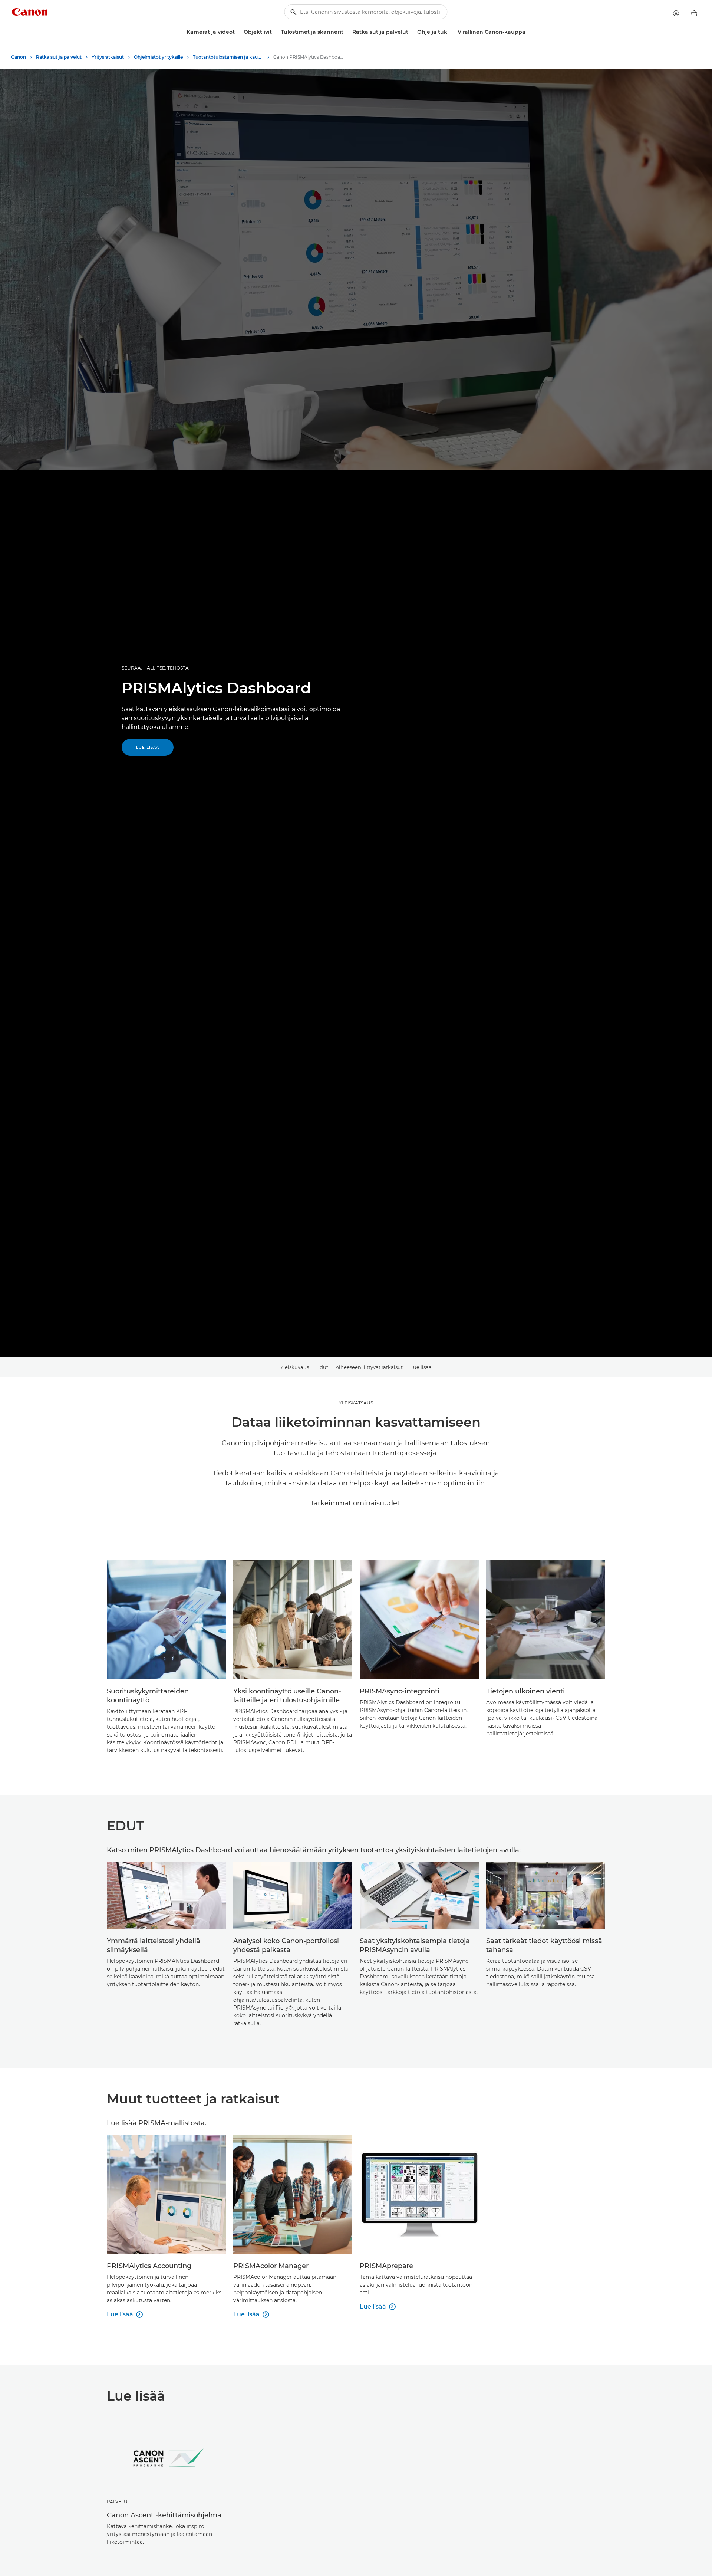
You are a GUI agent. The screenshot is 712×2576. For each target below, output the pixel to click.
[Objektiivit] (275, 32)
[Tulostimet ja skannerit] (346, 32)
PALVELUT (118, 2502)
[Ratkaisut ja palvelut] (411, 32)
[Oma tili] (676, 13)
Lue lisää (148, 747)
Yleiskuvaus (295, 1367)
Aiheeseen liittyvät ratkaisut (369, 1367)
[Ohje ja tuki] (452, 32)
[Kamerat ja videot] (238, 32)
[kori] (694, 13)
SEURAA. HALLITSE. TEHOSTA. (156, 668)
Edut (322, 1367)
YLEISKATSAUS (356, 1403)
